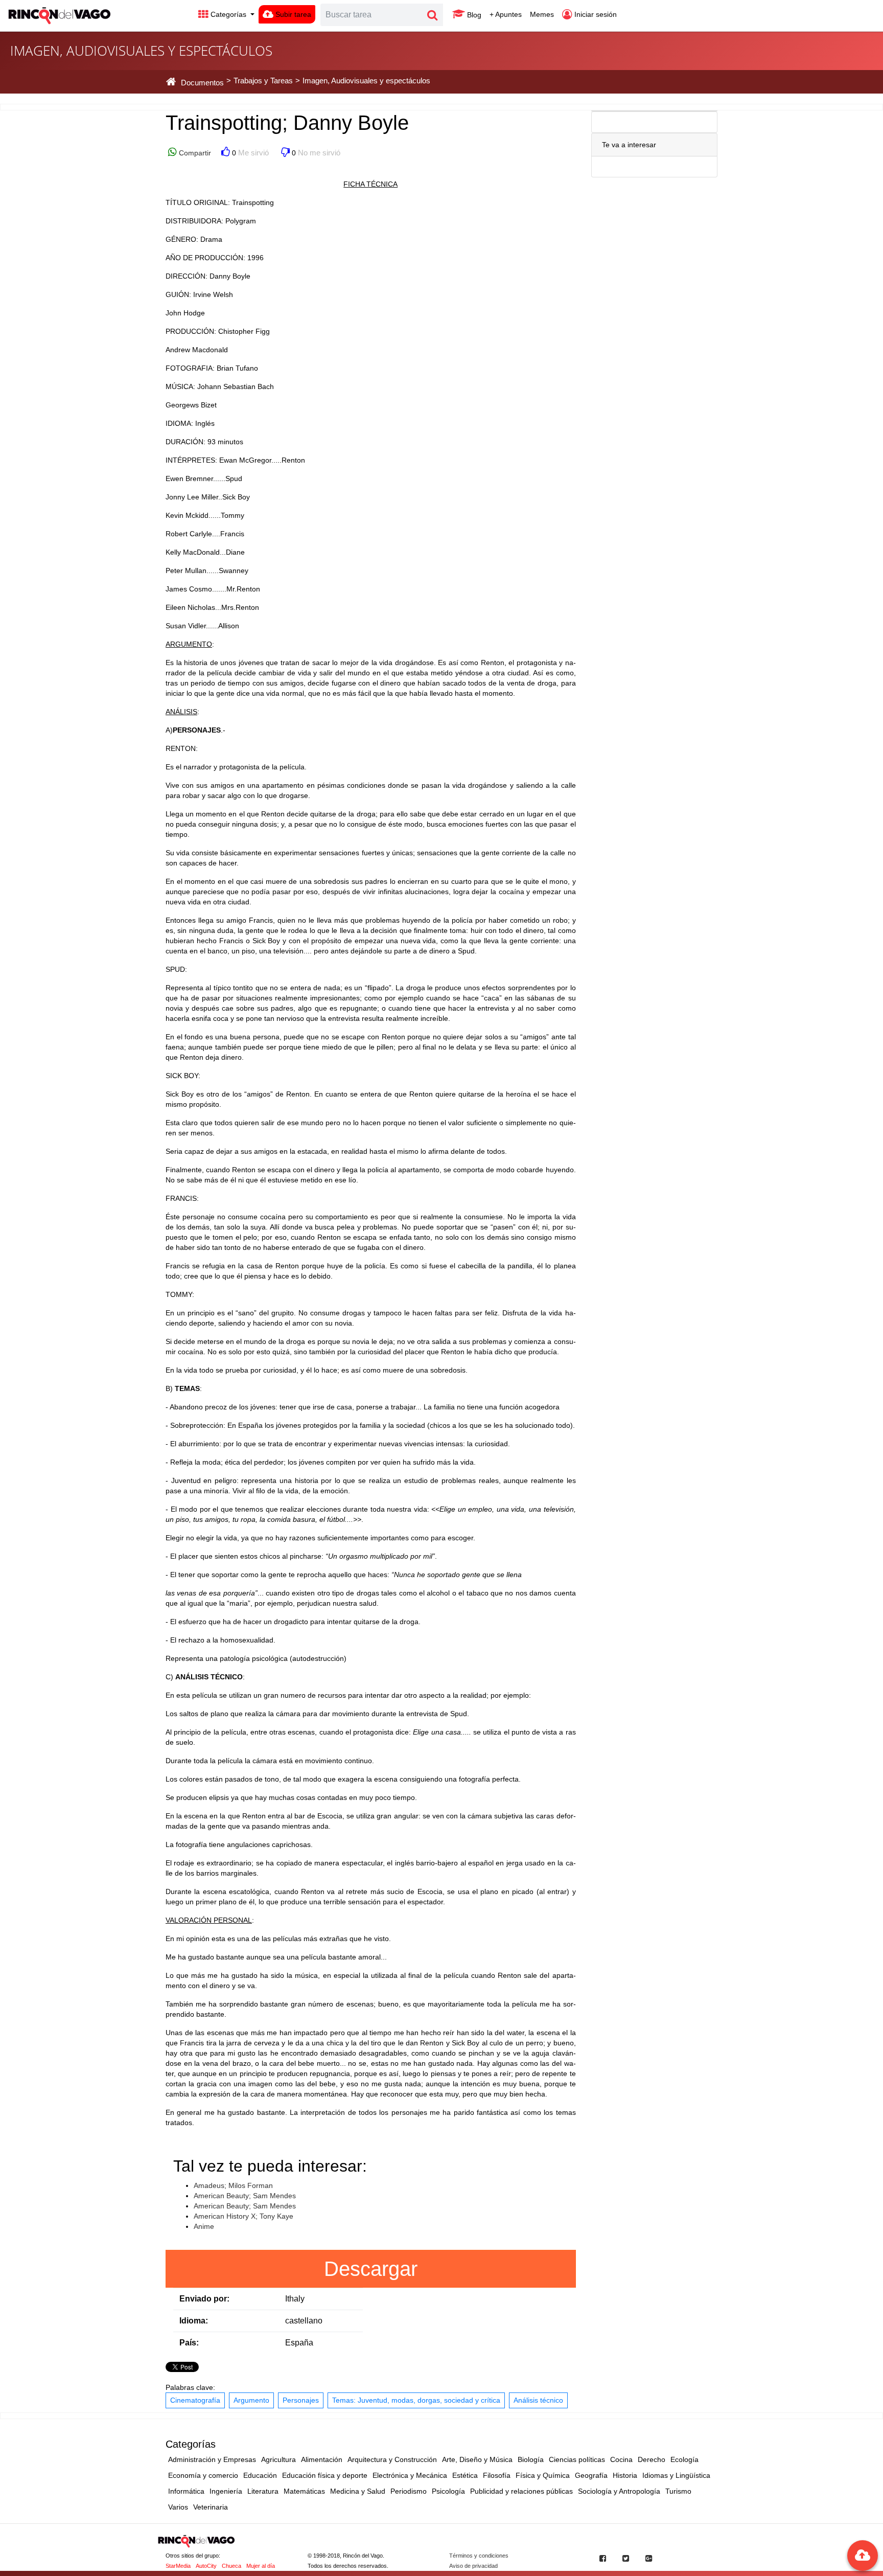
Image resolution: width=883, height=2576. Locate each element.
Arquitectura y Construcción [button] (392, 2459)
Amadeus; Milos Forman (233, 2185)
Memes (542, 14)
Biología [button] (531, 2459)
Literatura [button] (263, 2491)
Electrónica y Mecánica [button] (410, 2475)
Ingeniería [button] (226, 2491)
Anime (204, 2226)
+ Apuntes (506, 14)
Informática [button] (186, 2491)
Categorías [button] (228, 14)
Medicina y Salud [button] (358, 2491)
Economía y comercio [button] (203, 2475)
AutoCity (206, 2566)
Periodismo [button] (409, 2491)
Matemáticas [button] (304, 2491)
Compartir (194, 153)
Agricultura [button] (278, 2459)
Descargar (371, 2269)
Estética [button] (465, 2475)
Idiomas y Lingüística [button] (676, 2475)
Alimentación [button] (322, 2459)
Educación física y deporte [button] (325, 2475)
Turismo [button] (678, 2491)
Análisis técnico (538, 2400)
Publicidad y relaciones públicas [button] (521, 2491)
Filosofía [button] (497, 2475)
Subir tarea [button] (292, 14)
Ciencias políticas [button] (577, 2459)
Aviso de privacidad (473, 2566)
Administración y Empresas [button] (212, 2459)
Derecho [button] (652, 2459)
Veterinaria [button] (211, 2507)
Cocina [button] (621, 2459)
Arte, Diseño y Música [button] (477, 2459)
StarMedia (178, 2566)
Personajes (301, 2400)
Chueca (231, 2566)
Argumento (251, 2400)
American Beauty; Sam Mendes (245, 2196)
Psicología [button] (448, 2491)
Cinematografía (195, 2400)
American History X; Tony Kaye (243, 2216)
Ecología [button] (684, 2459)
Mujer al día (261, 2566)
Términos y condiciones (479, 2556)
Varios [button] (178, 2507)
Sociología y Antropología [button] (619, 2491)
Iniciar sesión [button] (595, 14)
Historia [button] (625, 2475)
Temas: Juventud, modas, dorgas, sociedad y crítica (416, 2400)
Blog (473, 15)
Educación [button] (260, 2475)
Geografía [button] (591, 2475)
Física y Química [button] (543, 2475)
